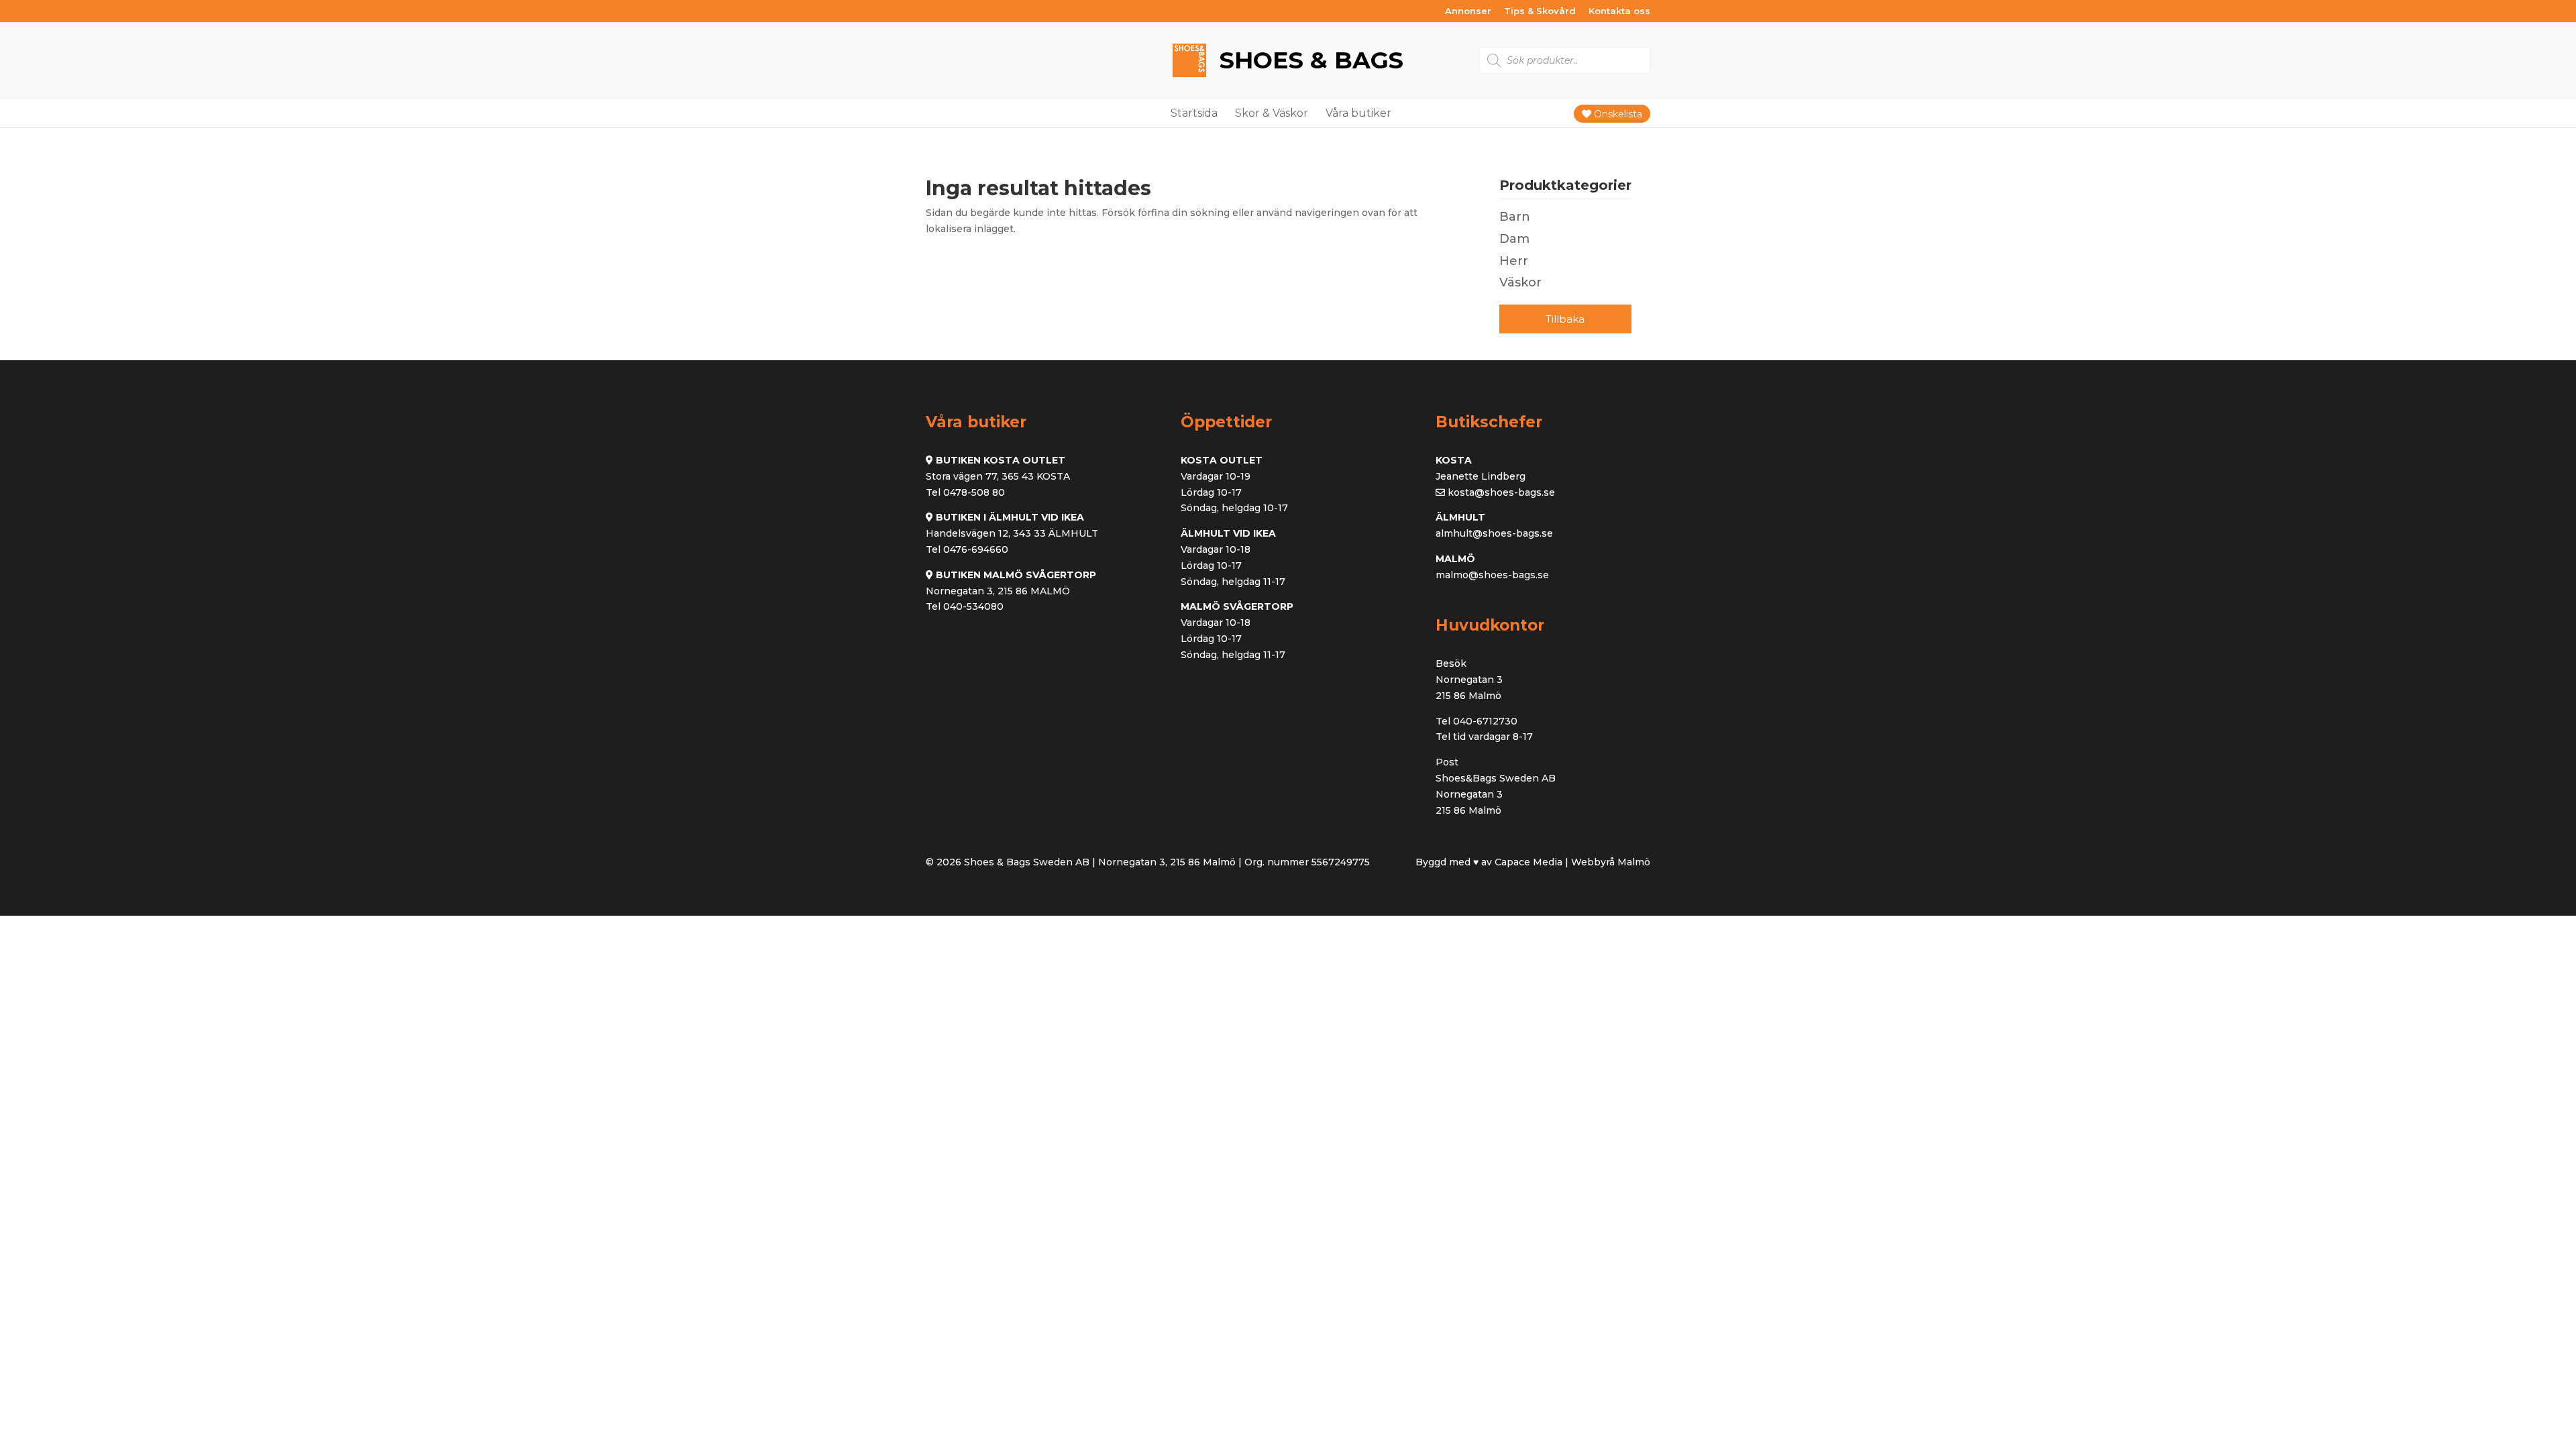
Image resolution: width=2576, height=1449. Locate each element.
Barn (1515, 217)
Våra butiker (1358, 113)
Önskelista (1617, 114)
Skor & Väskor (1272, 113)
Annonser (1468, 11)
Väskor (1520, 282)
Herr (1514, 261)
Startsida (1194, 113)
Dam (1514, 239)
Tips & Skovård (1540, 11)
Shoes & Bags (1308, 60)
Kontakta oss (1619, 11)
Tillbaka (1565, 319)
